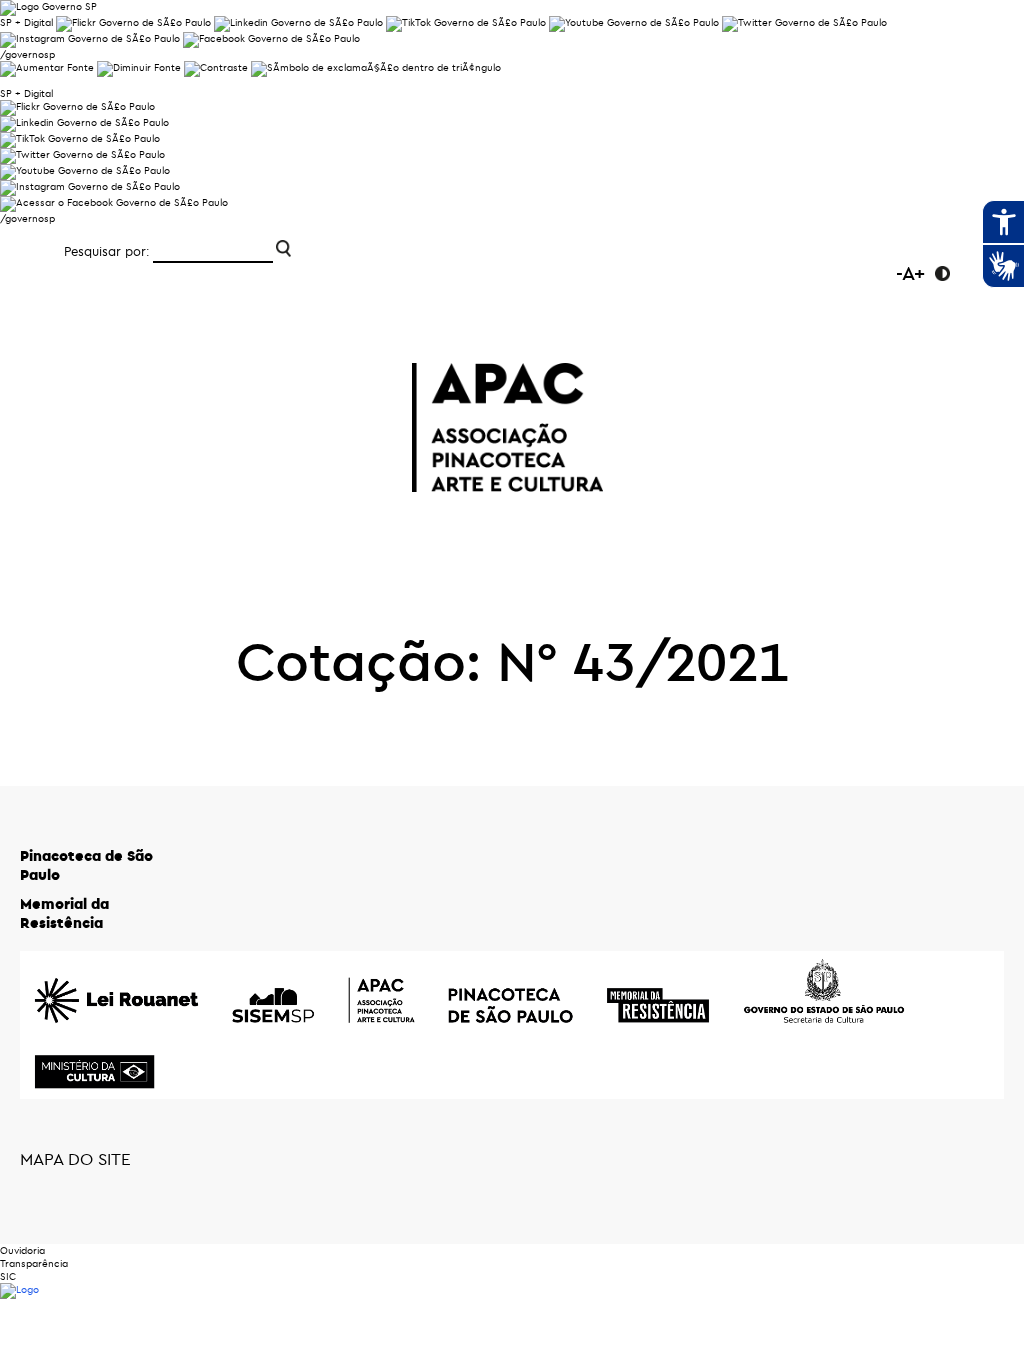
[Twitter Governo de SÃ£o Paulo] (82, 154)
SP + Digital (26, 22)
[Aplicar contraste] (216, 67)
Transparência (34, 1263)
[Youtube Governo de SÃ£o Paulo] (85, 170)
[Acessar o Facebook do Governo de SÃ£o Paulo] (114, 202)
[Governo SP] (48, 6)
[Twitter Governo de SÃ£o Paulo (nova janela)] (804, 22)
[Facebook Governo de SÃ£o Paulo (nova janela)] (271, 38)
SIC (8, 1276)
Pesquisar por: (107, 251)
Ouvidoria (22, 1250)
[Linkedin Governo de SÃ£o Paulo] (84, 122)
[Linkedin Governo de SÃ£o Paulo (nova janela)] (298, 22)
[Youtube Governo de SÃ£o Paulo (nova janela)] (634, 22)
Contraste (942, 273)
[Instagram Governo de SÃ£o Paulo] (90, 38)
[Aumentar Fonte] (47, 67)
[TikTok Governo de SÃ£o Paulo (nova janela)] (466, 22)
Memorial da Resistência (64, 913)
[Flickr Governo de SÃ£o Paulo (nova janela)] (133, 22)
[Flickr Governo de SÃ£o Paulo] (77, 106)
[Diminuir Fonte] (139, 67)
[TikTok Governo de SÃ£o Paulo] (80, 138)
